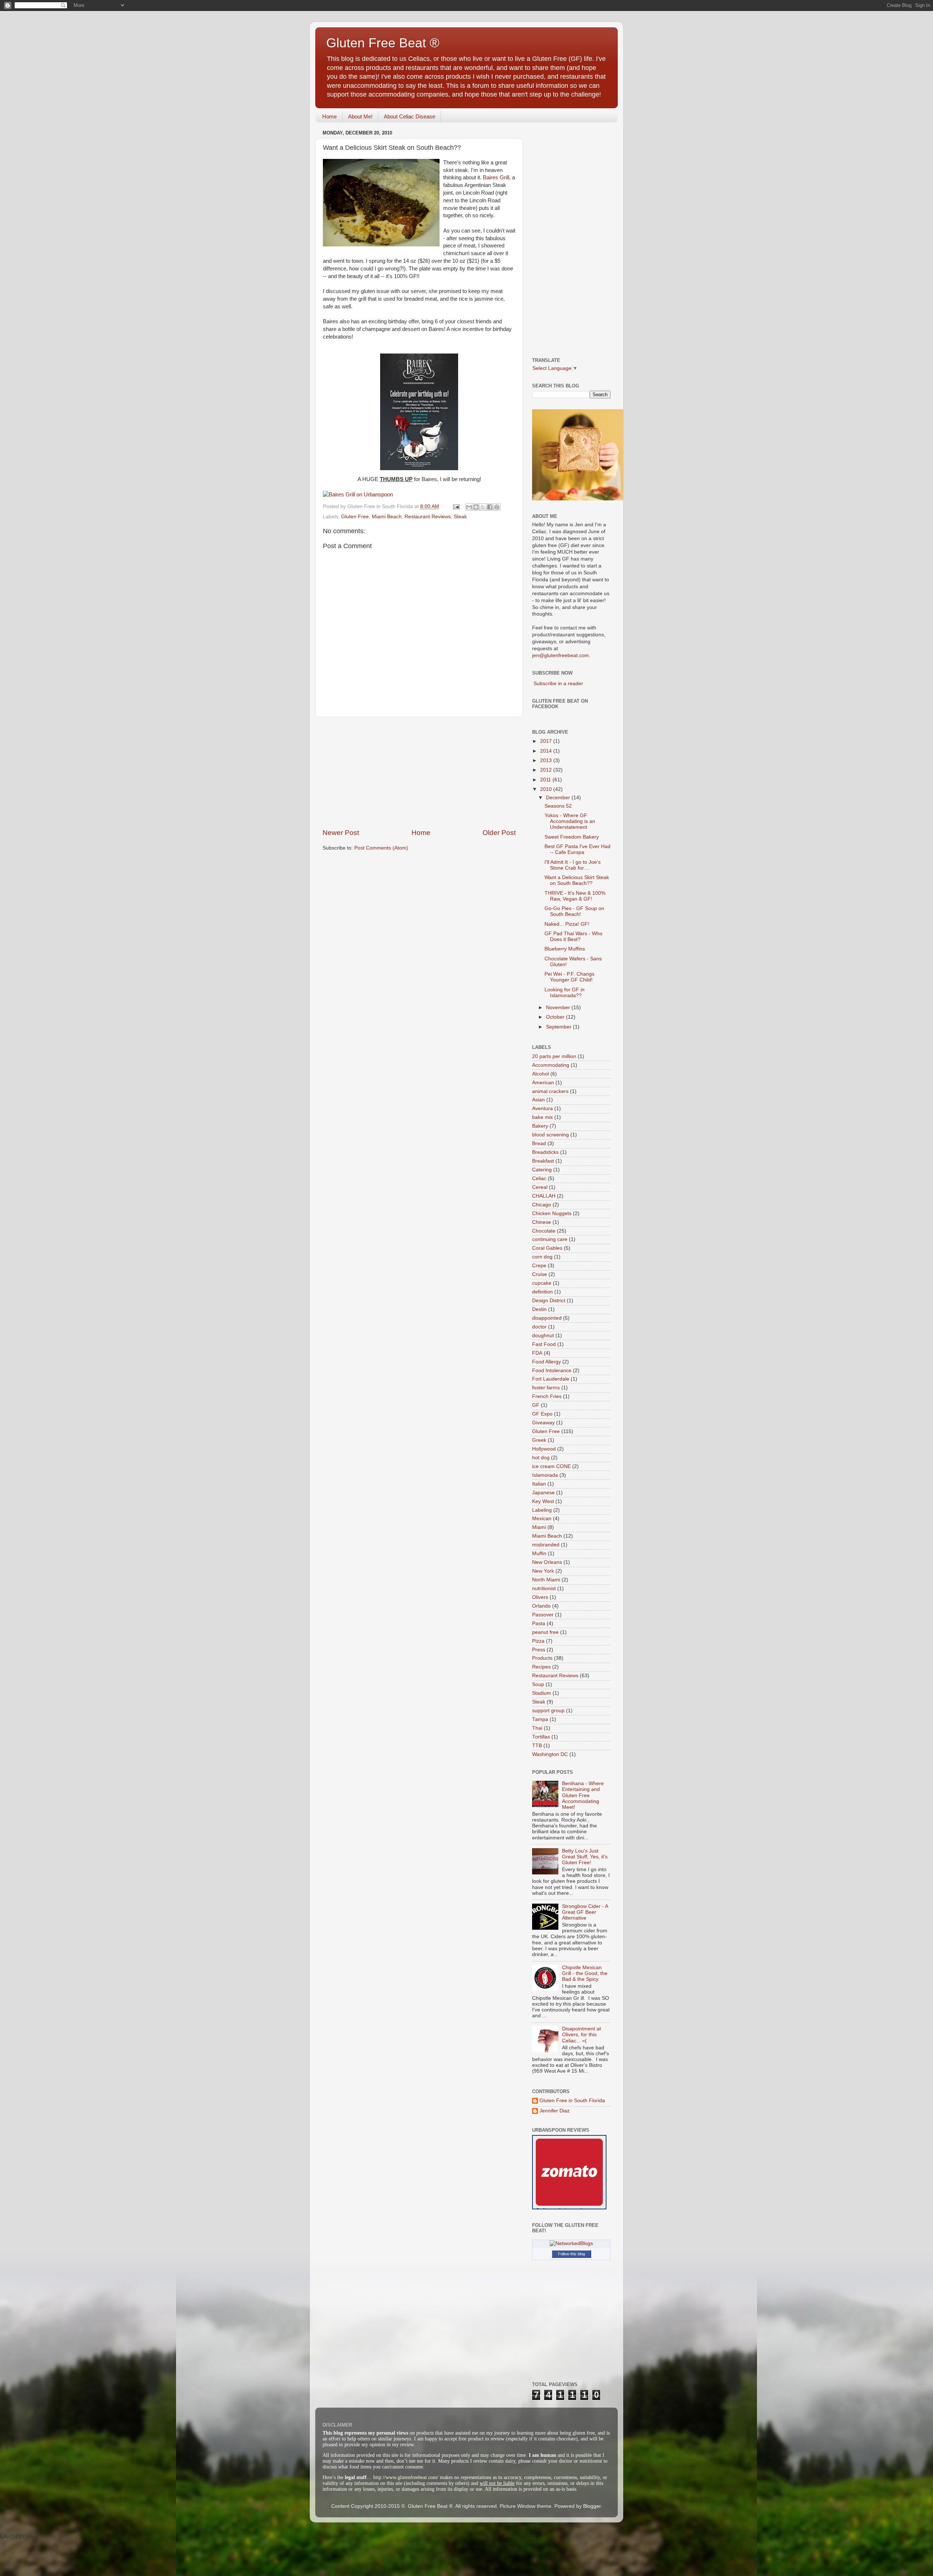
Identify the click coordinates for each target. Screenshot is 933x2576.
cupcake (542, 1283)
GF (536, 1405)
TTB (537, 1746)
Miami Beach (387, 517)
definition (542, 1292)
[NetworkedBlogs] (571, 2243)
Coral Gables (547, 1248)
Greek (539, 1440)
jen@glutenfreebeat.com (561, 655)
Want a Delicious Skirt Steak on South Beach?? (577, 880)
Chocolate (544, 1231)
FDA (537, 1353)
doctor (539, 1327)
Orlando (541, 1606)
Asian (538, 1100)
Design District (549, 1301)
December (559, 798)
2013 (547, 760)
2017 (547, 741)
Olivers (540, 1597)
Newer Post (341, 833)
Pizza (538, 1641)
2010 (547, 789)
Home (329, 116)
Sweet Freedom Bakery (572, 837)
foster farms (546, 1388)
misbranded (546, 1545)
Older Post (499, 833)
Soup (538, 1684)
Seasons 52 (558, 806)
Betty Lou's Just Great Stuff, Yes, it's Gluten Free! (585, 1857)
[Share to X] (483, 507)
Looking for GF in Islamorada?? (565, 993)
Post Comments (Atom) (381, 848)
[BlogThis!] (476, 507)
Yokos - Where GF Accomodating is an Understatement (570, 821)
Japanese (543, 1493)
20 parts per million (554, 1056)
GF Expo (542, 1414)
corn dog (542, 1257)
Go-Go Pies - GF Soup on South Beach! (574, 911)
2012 (547, 770)
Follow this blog (571, 2254)
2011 (546, 780)
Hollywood (544, 1449)
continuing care (550, 1239)
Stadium (542, 1693)
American (543, 1083)
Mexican (542, 1519)
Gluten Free (355, 517)
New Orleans (547, 1562)
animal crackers (550, 1091)
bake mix (542, 1117)
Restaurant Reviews (428, 517)
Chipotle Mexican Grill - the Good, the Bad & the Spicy (585, 1973)
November (559, 1008)
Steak (460, 517)
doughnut (543, 1336)
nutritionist (544, 1588)
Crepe (539, 1266)
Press (539, 1650)
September (559, 1027)
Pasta (539, 1623)
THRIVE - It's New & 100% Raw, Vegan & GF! (575, 896)
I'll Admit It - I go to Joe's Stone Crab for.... (573, 865)
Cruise (540, 1274)
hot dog (541, 1458)
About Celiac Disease (409, 116)
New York (543, 1571)
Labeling (542, 1510)
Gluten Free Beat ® (383, 43)
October (556, 1017)
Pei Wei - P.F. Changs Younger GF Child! (569, 977)
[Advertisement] (419, 773)
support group (548, 1711)
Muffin (539, 1554)
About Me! (360, 116)
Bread (539, 1143)
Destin (539, 1309)
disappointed (547, 1318)
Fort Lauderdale (551, 1379)
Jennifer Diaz (555, 2111)
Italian (539, 1484)
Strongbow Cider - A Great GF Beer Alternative (585, 1912)
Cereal (540, 1187)
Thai (537, 1728)
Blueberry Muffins (565, 949)
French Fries (547, 1396)
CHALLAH (544, 1196)
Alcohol (540, 1074)
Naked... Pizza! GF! (567, 924)
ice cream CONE (551, 1466)
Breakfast (543, 1161)
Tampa (540, 1719)
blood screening (551, 1135)
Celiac (539, 1178)
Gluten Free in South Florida (572, 2101)
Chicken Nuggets (552, 1213)
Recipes (541, 1667)
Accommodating (551, 1065)
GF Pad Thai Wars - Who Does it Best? (573, 936)
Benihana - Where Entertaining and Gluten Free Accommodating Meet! (583, 1795)
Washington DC (550, 1754)
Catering (542, 1170)
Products (542, 1658)
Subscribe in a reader (558, 684)
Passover (543, 1615)
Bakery (540, 1126)
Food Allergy (546, 1362)
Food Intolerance (552, 1371)
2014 (547, 751)
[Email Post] (456, 506)
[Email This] (469, 507)
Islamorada (545, 1475)
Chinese (542, 1222)
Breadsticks (545, 1152)
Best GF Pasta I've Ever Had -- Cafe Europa (577, 849)
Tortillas (541, 1737)
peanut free (545, 1632)
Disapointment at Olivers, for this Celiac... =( (581, 2035)
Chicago (542, 1205)
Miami (539, 1527)
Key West (543, 1501)
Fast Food (544, 1344)
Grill (496, 177)
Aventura (542, 1109)
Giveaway (543, 1423)
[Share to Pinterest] (497, 507)
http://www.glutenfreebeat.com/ (406, 2477)
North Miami (546, 1580)
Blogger (592, 2506)
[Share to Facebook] (490, 507)
